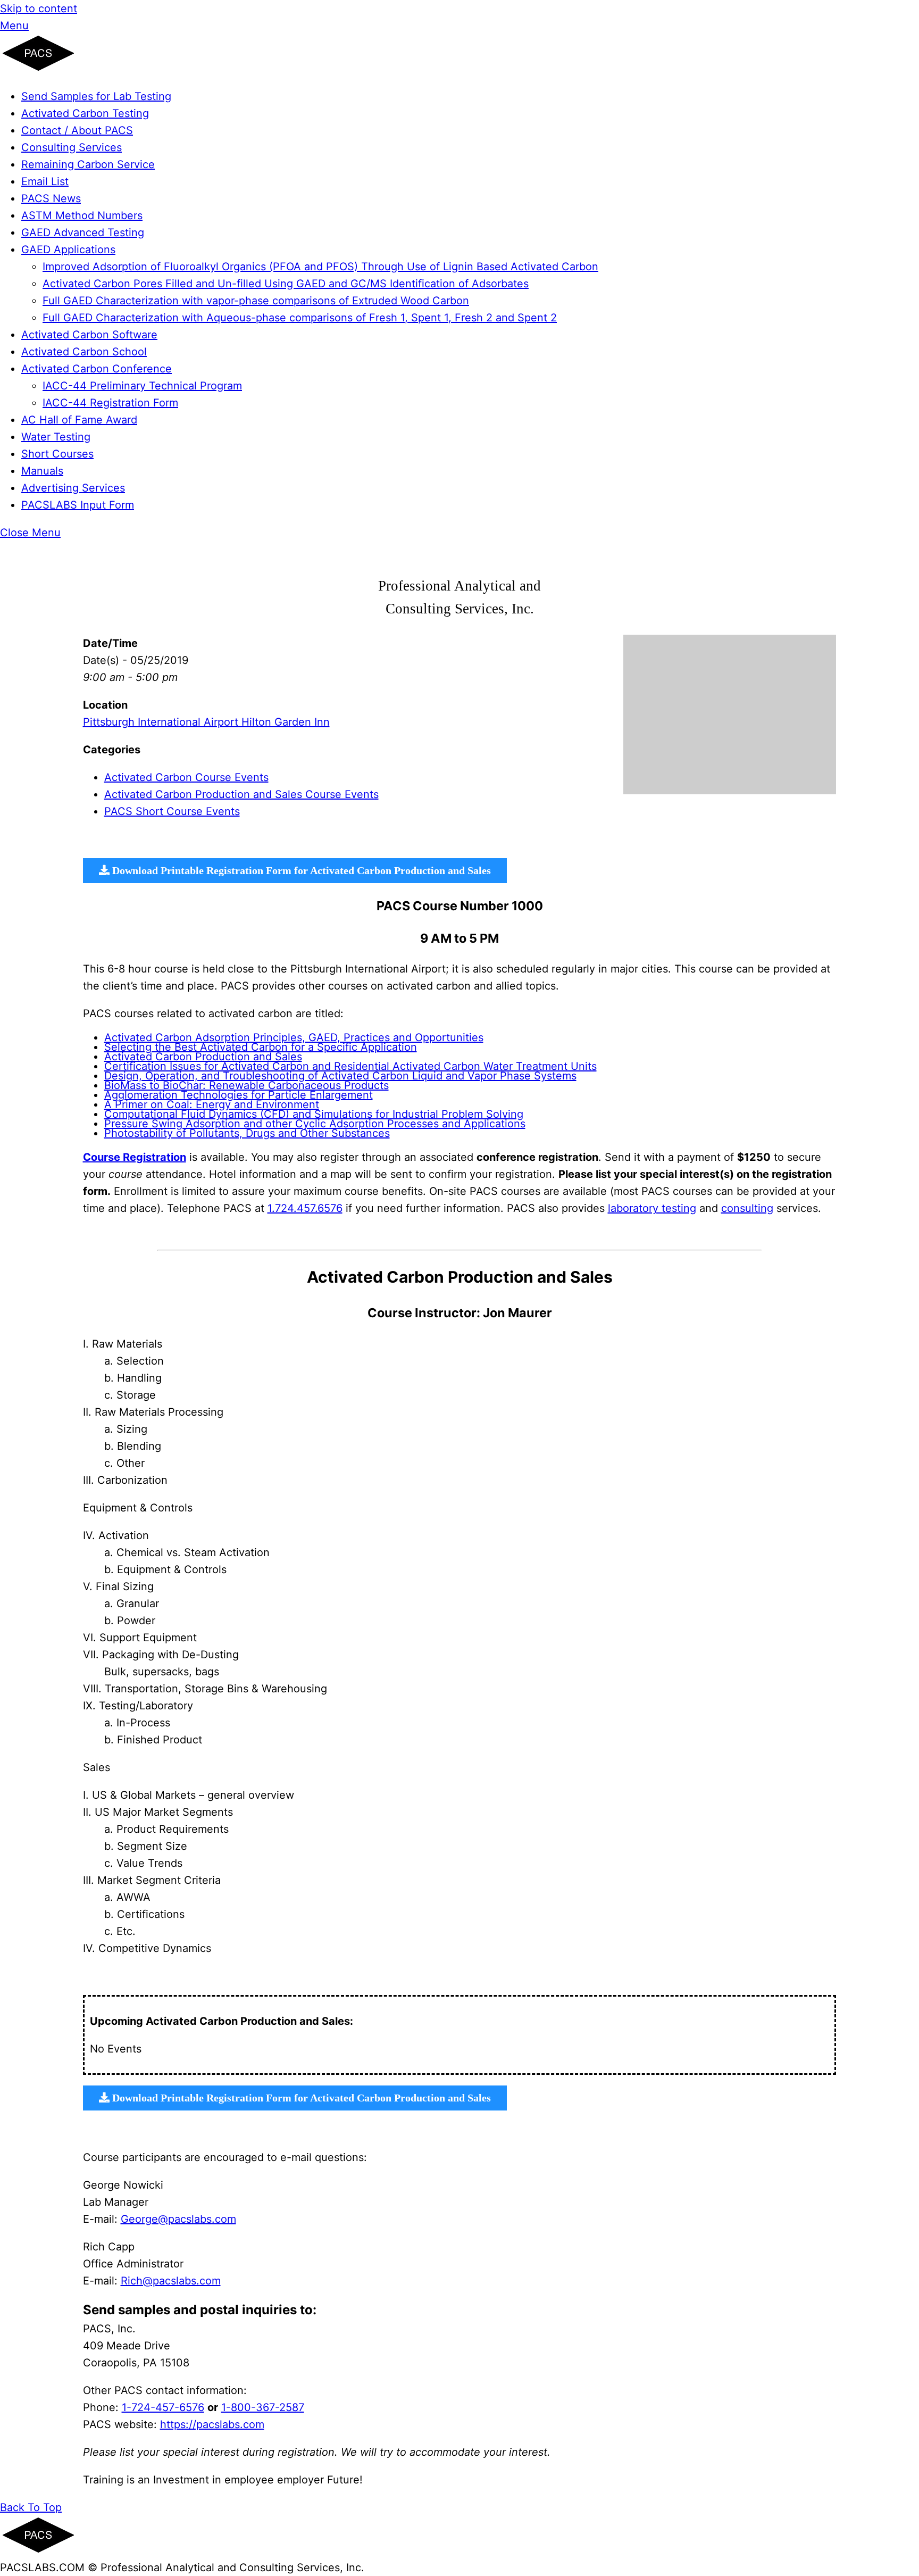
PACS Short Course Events (172, 811)
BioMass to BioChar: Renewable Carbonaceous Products (247, 1085)
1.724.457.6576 (305, 1208)
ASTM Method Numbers (82, 215)
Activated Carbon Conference (97, 369)
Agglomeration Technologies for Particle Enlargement (239, 1095)
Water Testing (56, 437)
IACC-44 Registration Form (110, 403)
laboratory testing (652, 1208)
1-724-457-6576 (163, 2407)
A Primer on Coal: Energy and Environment (212, 1104)
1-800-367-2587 (263, 2407)
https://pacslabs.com (212, 2424)
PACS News (51, 198)
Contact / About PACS (77, 130)
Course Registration (135, 1157)
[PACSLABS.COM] (38, 69)
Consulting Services (72, 147)
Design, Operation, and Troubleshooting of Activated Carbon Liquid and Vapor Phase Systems (340, 1076)
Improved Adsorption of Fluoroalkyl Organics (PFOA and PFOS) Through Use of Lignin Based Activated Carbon (320, 267)
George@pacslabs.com (178, 2219)
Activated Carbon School (84, 352)
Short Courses (57, 454)
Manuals (42, 471)
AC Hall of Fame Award (79, 420)
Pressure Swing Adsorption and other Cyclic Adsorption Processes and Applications (315, 1124)
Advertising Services (73, 488)
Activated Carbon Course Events (186, 777)
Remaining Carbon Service (88, 164)
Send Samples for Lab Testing (96, 96)
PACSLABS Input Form (78, 505)
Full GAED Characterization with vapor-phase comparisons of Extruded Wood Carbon (256, 301)
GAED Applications (68, 250)
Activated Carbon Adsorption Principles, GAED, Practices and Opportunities (294, 1037)
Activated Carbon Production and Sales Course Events (241, 794)
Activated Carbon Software (89, 335)
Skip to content (39, 9)
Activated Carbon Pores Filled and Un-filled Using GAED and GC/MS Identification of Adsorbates (286, 284)
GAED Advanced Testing (83, 232)
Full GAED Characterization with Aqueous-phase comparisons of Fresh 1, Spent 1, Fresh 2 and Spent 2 (300, 318)
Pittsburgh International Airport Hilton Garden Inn (206, 722)
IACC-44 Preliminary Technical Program (142, 386)
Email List (45, 181)
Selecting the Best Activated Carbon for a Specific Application (261, 1047)
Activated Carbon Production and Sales (203, 1057)
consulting (747, 1208)
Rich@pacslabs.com (171, 2281)
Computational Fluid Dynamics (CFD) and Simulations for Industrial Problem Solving (314, 1114)
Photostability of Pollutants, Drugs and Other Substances (247, 1133)
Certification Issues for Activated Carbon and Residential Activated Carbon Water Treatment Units (350, 1066)
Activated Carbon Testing (85, 113)
